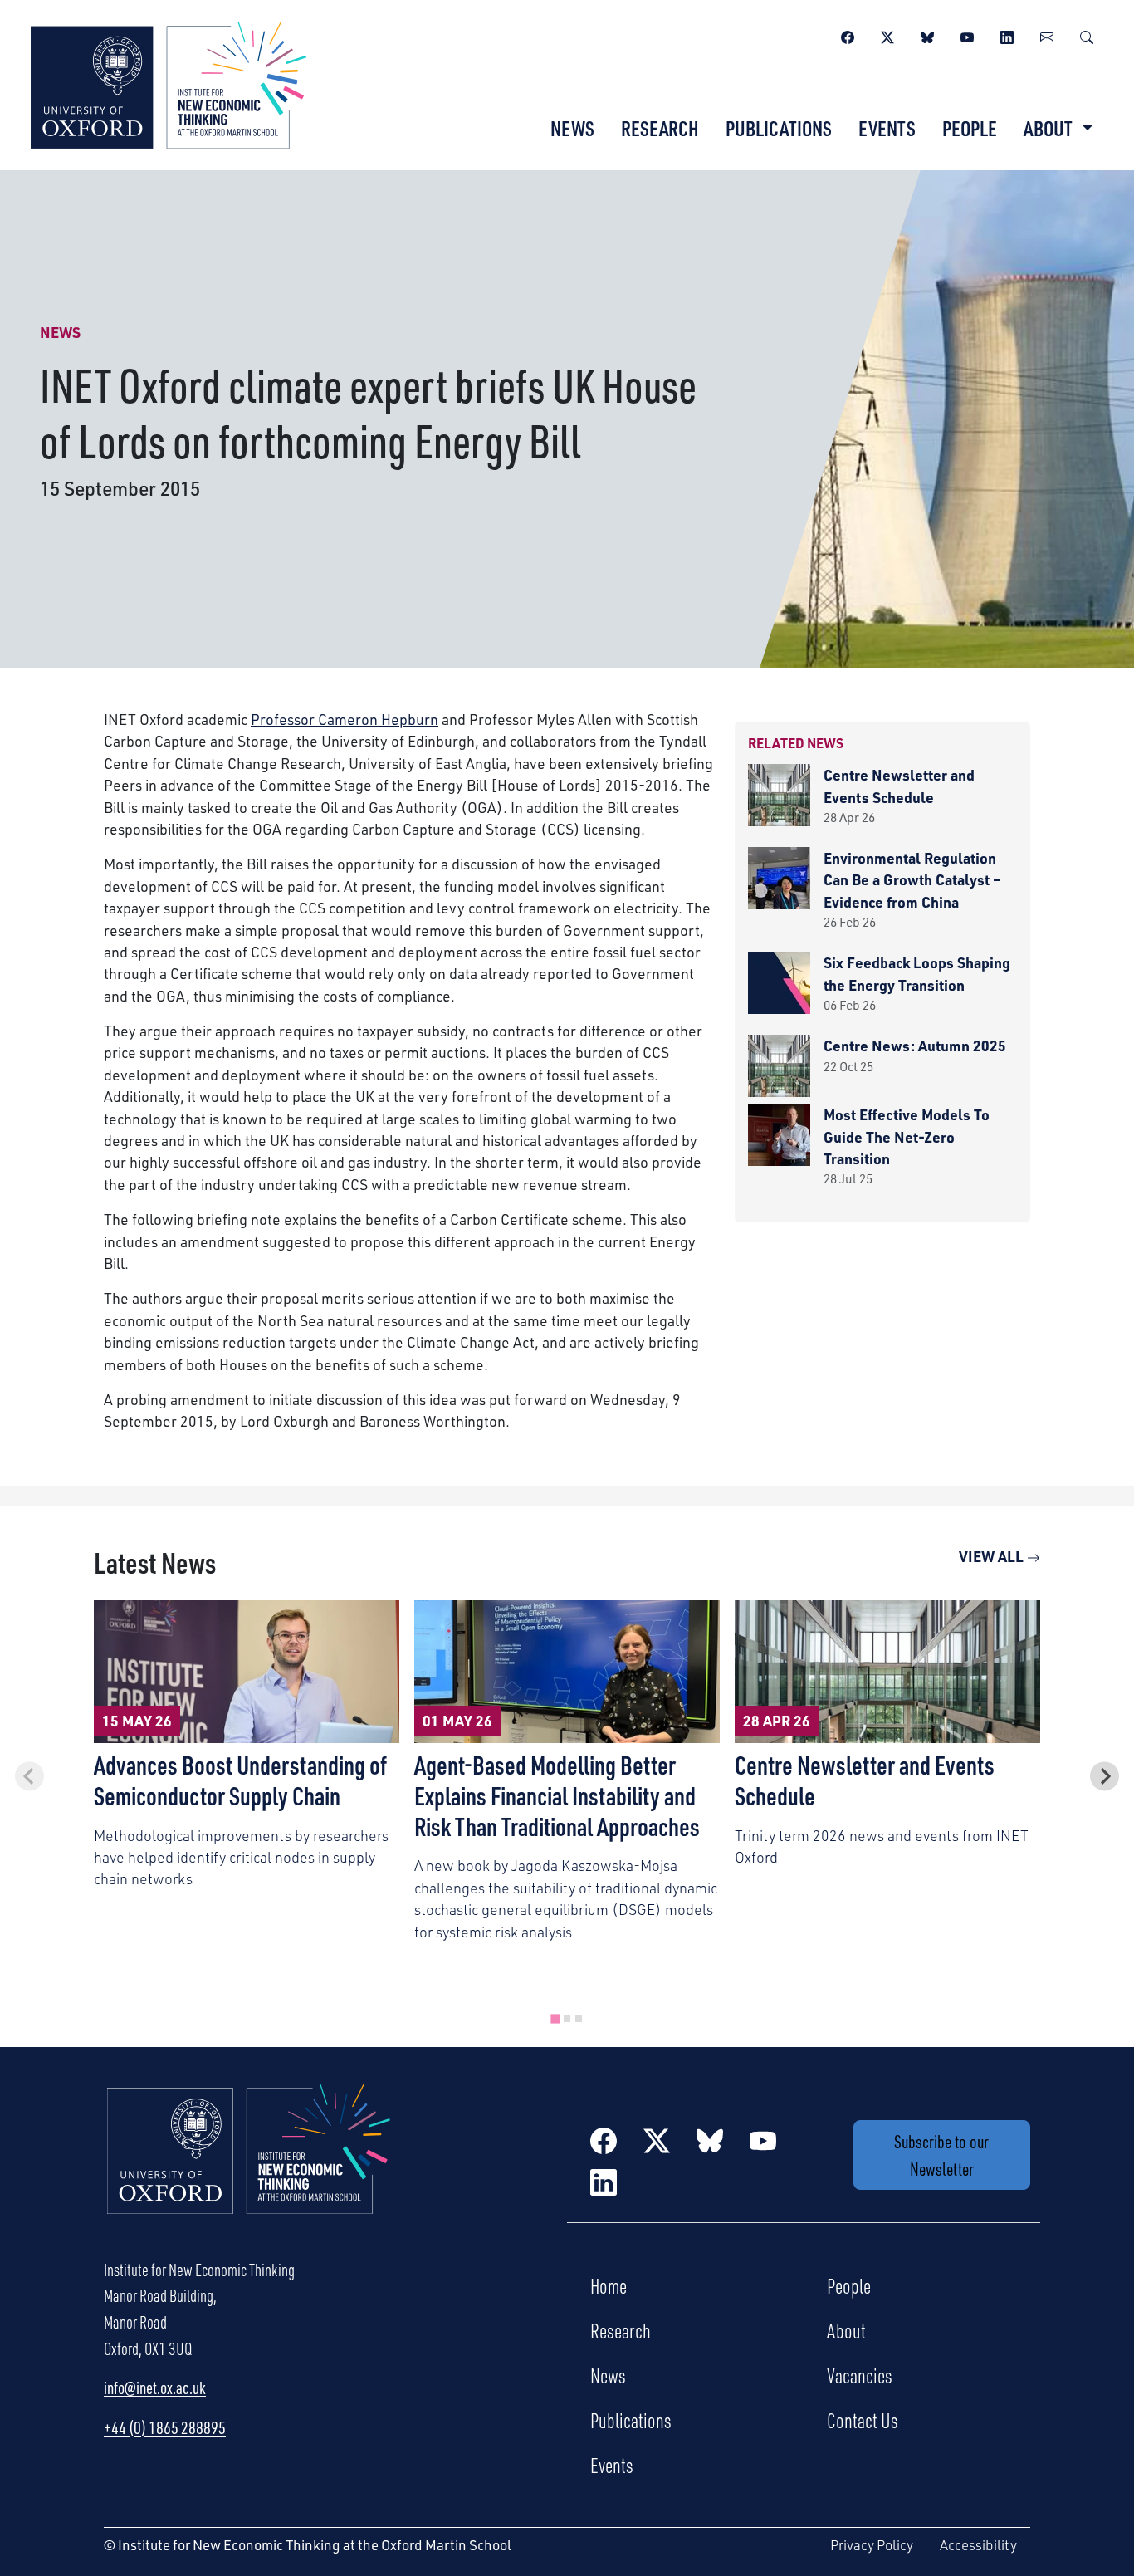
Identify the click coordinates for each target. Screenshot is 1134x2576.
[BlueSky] (927, 35)
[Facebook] (848, 35)
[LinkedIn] (1007, 35)
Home (609, 2285)
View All (993, 1556)
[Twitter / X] (887, 35)
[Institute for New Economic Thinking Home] (249, 2166)
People (970, 128)
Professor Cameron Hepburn (345, 719)
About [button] (1050, 128)
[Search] (1087, 35)
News (572, 128)
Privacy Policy (872, 2545)
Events (887, 128)
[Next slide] (1105, 1776)
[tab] (555, 2019)
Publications (779, 128)
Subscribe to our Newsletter (941, 2155)
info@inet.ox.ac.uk (155, 2387)
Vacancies (860, 2375)
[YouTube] (967, 35)
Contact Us (863, 2420)
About (846, 2330)
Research (660, 128)
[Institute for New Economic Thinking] (169, 83)
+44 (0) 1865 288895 (165, 2427)
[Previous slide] (29, 1776)
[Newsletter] (1047, 35)
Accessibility (978, 2545)
